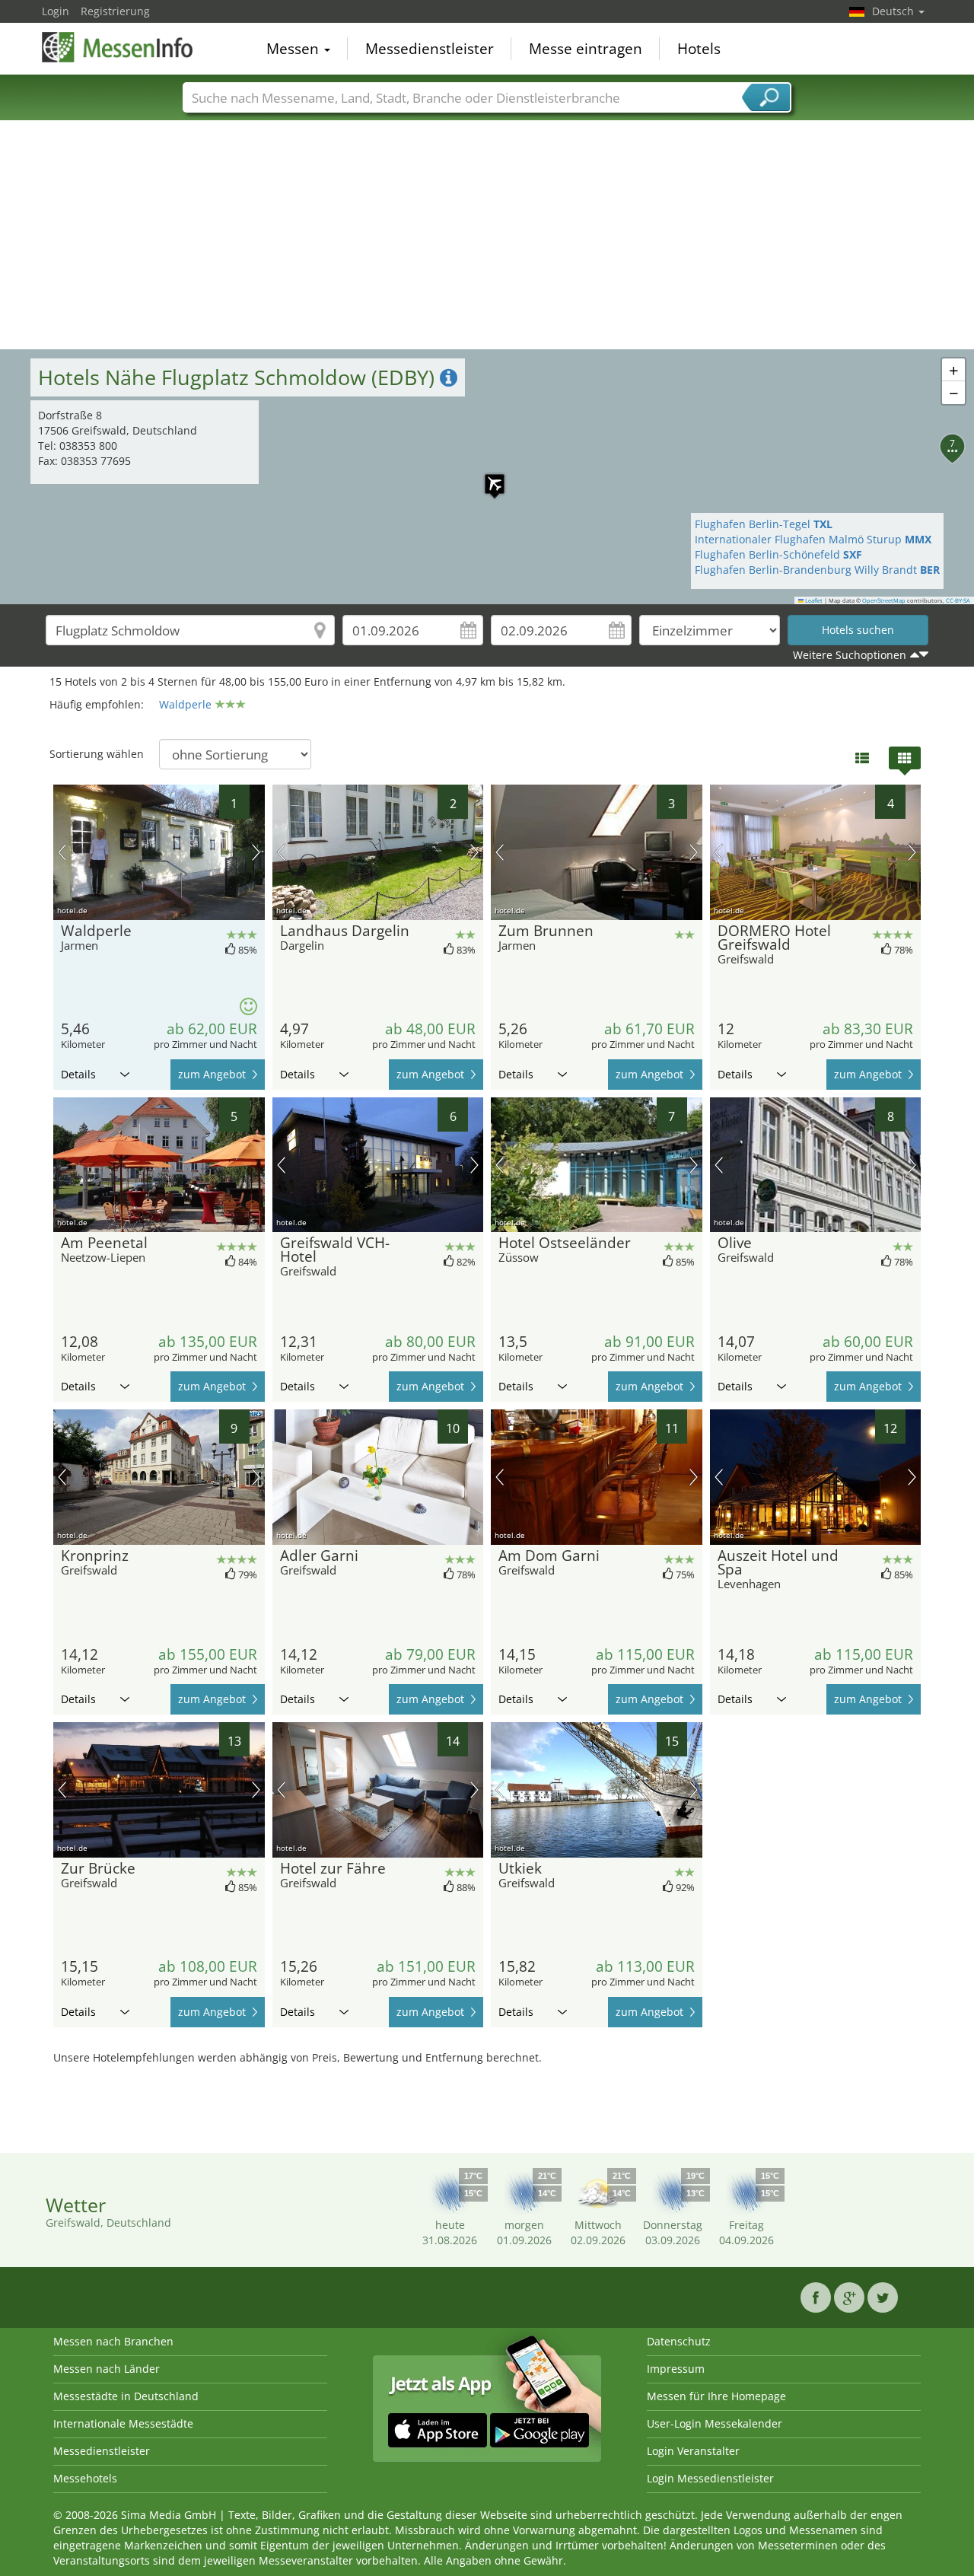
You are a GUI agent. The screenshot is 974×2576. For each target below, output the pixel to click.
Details (78, 1074)
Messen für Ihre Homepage (716, 2396)
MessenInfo (118, 47)
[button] (487, 476)
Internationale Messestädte (123, 2423)
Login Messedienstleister (710, 2478)
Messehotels (85, 2478)
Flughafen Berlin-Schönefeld (778, 554)
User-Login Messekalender (715, 2423)
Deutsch (894, 11)
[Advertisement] (487, 235)
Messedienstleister (430, 49)
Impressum (676, 2369)
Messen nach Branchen (113, 2341)
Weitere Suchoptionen (850, 655)
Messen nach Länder (107, 2369)
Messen (294, 49)
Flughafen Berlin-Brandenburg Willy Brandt (817, 570)
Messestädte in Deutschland (126, 2396)
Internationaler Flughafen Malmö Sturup (813, 539)
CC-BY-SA (958, 600)
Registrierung (115, 11)
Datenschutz (679, 2341)
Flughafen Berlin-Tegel (764, 524)
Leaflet (813, 600)
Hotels (699, 49)
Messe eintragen (586, 49)
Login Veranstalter (693, 2451)
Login (56, 11)
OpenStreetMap (884, 600)
